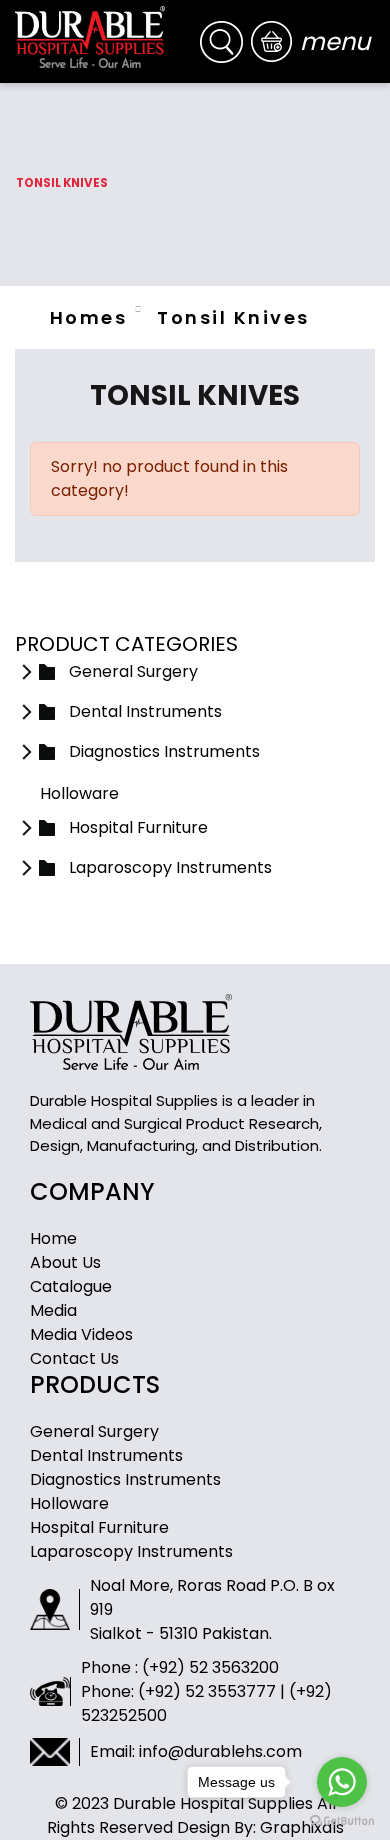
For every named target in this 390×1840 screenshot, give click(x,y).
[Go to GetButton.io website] (342, 1820)
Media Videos (81, 1334)
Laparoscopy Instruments (131, 1551)
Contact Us (74, 1358)
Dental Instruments (106, 1455)
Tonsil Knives (233, 317)
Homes (88, 317)
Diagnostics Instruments (125, 1479)
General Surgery (94, 1431)
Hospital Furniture (99, 1527)
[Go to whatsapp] (342, 1782)
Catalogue (71, 1286)
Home (53, 1238)
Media (53, 1310)
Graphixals (302, 1827)
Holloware (69, 1503)
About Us (65, 1262)
